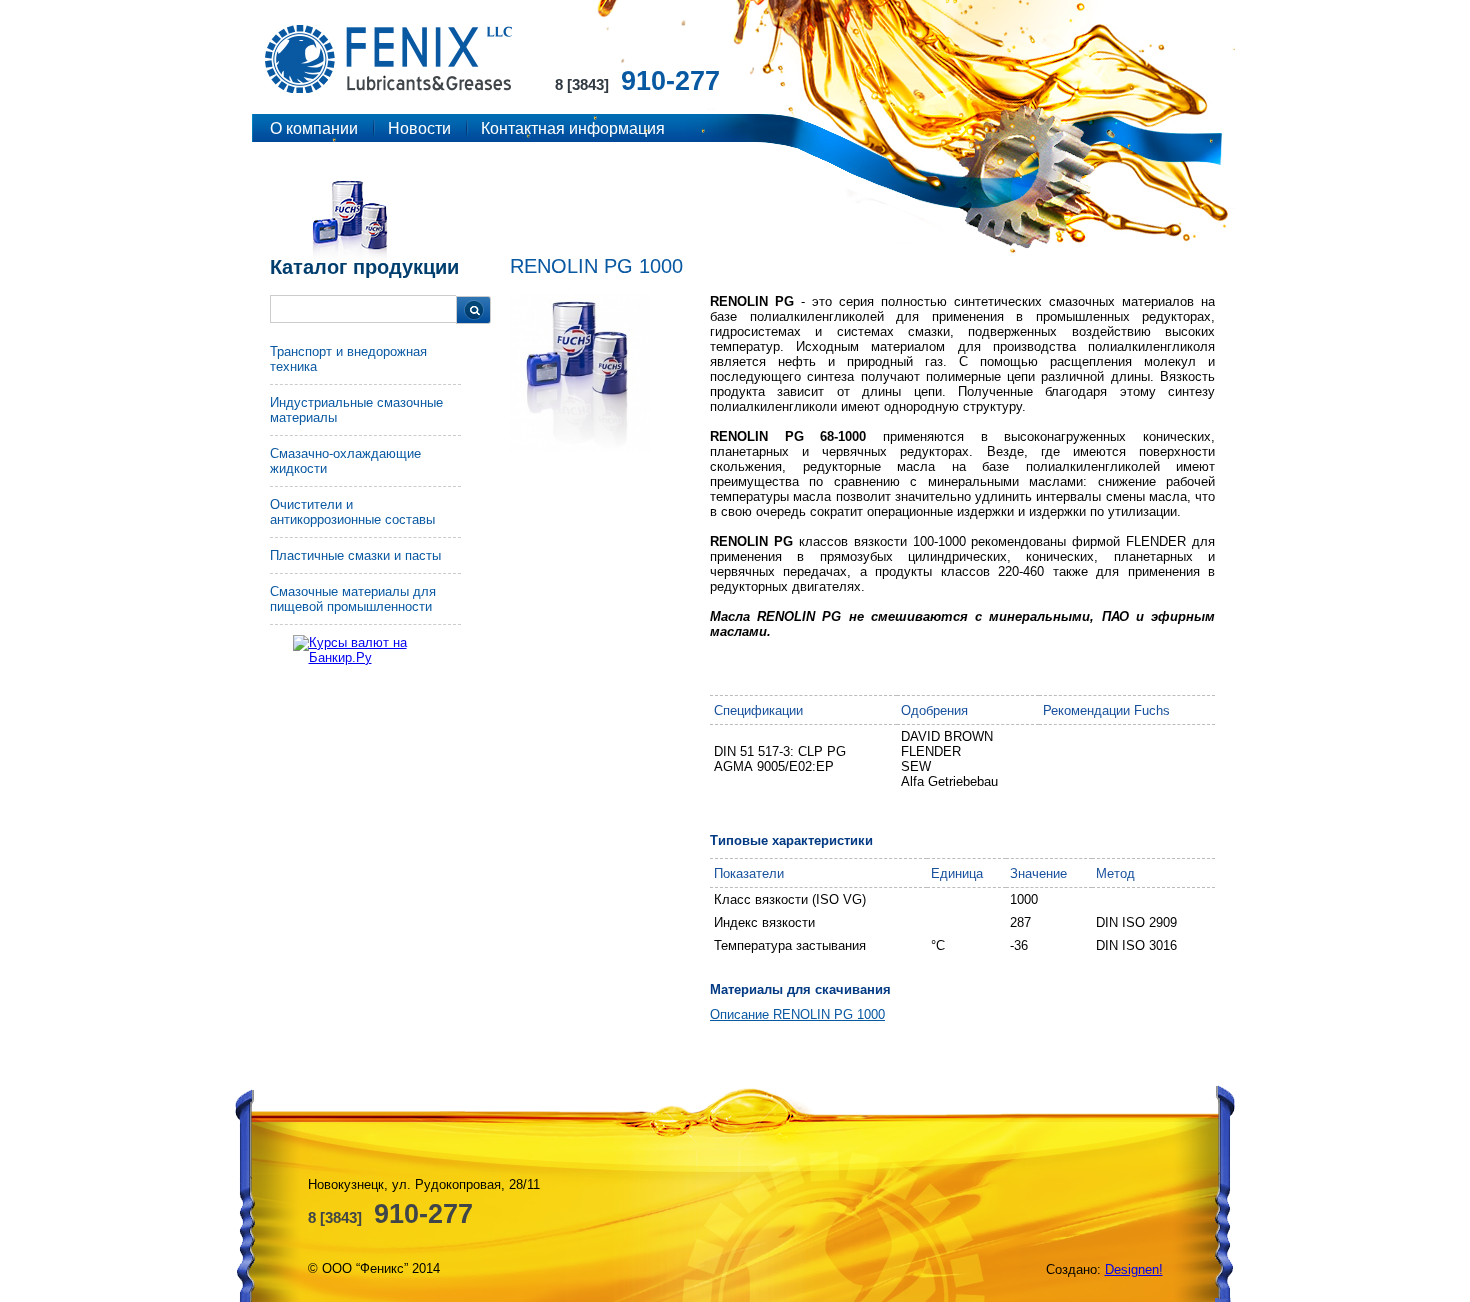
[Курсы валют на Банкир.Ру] (383, 650)
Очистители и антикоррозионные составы (352, 512)
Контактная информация (573, 128)
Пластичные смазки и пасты (355, 555)
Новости (419, 128)
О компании (314, 128)
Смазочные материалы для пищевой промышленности (353, 599)
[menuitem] (365, 364)
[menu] (365, 484)
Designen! (1134, 1269)
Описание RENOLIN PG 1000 (797, 1014)
